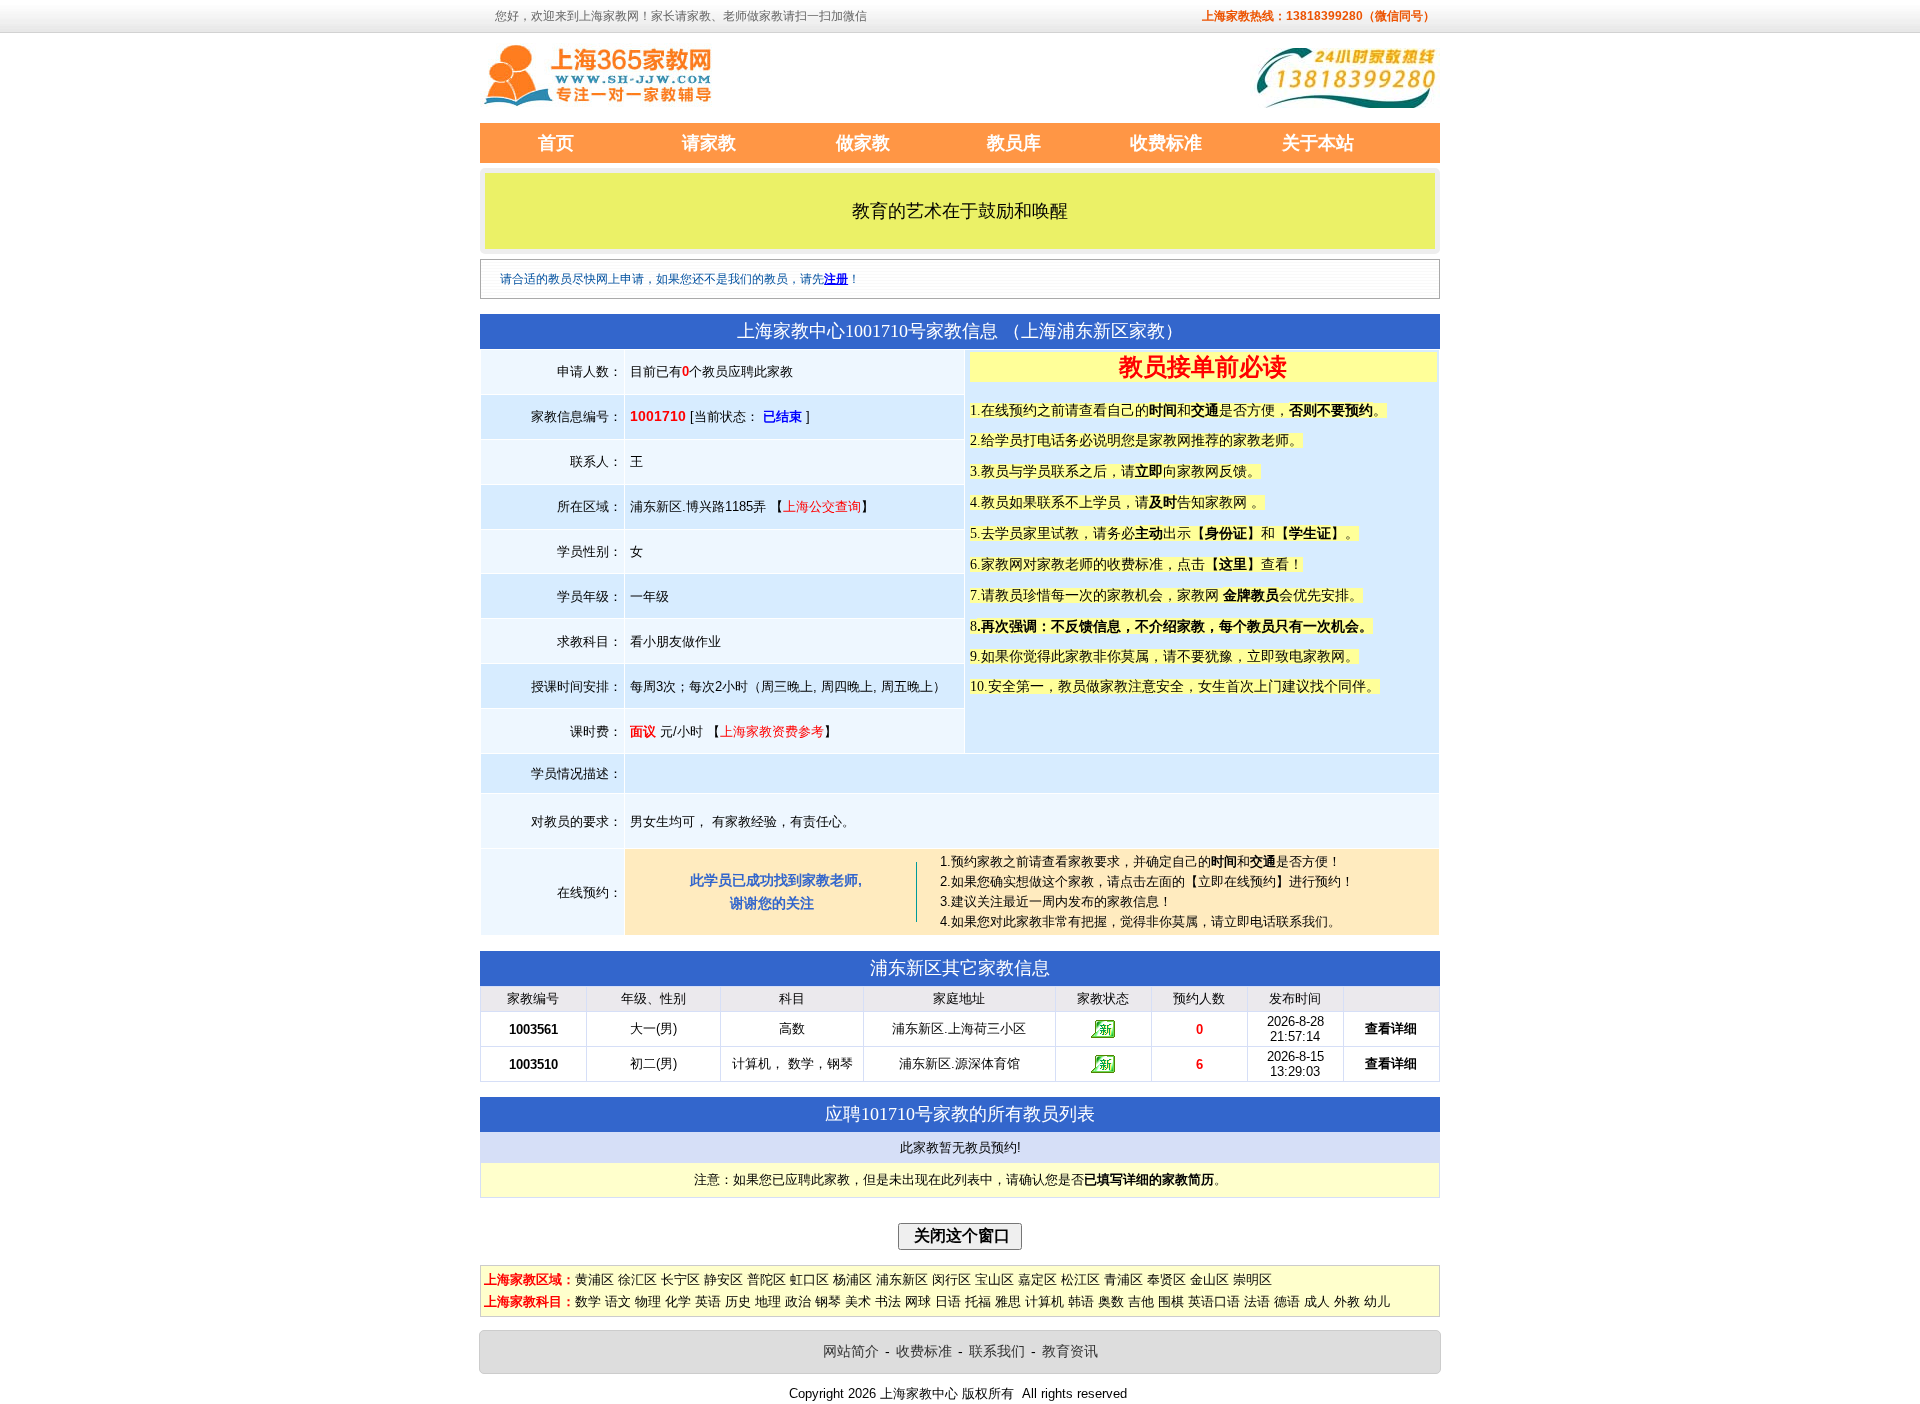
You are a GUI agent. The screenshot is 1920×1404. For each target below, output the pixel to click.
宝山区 (994, 1279)
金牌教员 (1251, 595)
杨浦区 (852, 1279)
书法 (888, 1301)
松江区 (1080, 1279)
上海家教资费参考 (772, 731)
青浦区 (1123, 1279)
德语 (1287, 1301)
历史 (738, 1301)
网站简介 (851, 1351)
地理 (768, 1301)
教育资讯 (1070, 1351)
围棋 (1171, 1301)
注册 (836, 279)
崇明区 (1252, 1279)
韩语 (1081, 1301)
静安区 (723, 1279)
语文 (618, 1301)
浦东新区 (902, 1279)
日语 (948, 1301)
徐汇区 (637, 1279)
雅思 (1008, 1301)
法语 (1257, 1301)
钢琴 (828, 1301)
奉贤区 (1166, 1279)
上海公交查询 (822, 506)
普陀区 (766, 1279)
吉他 (1141, 1301)
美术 (858, 1301)
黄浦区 (594, 1279)
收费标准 (924, 1351)
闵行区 (951, 1279)
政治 (798, 1301)
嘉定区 (1037, 1279)
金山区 (1209, 1279)
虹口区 (809, 1279)
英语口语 (1214, 1301)
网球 (918, 1301)
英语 (708, 1301)
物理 (648, 1301)
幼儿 (1377, 1301)
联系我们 (997, 1351)
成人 (1317, 1301)
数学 (588, 1301)
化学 (678, 1301)
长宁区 (680, 1279)
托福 (978, 1301)
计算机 (1044, 1301)
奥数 (1111, 1301)
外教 (1347, 1301)
